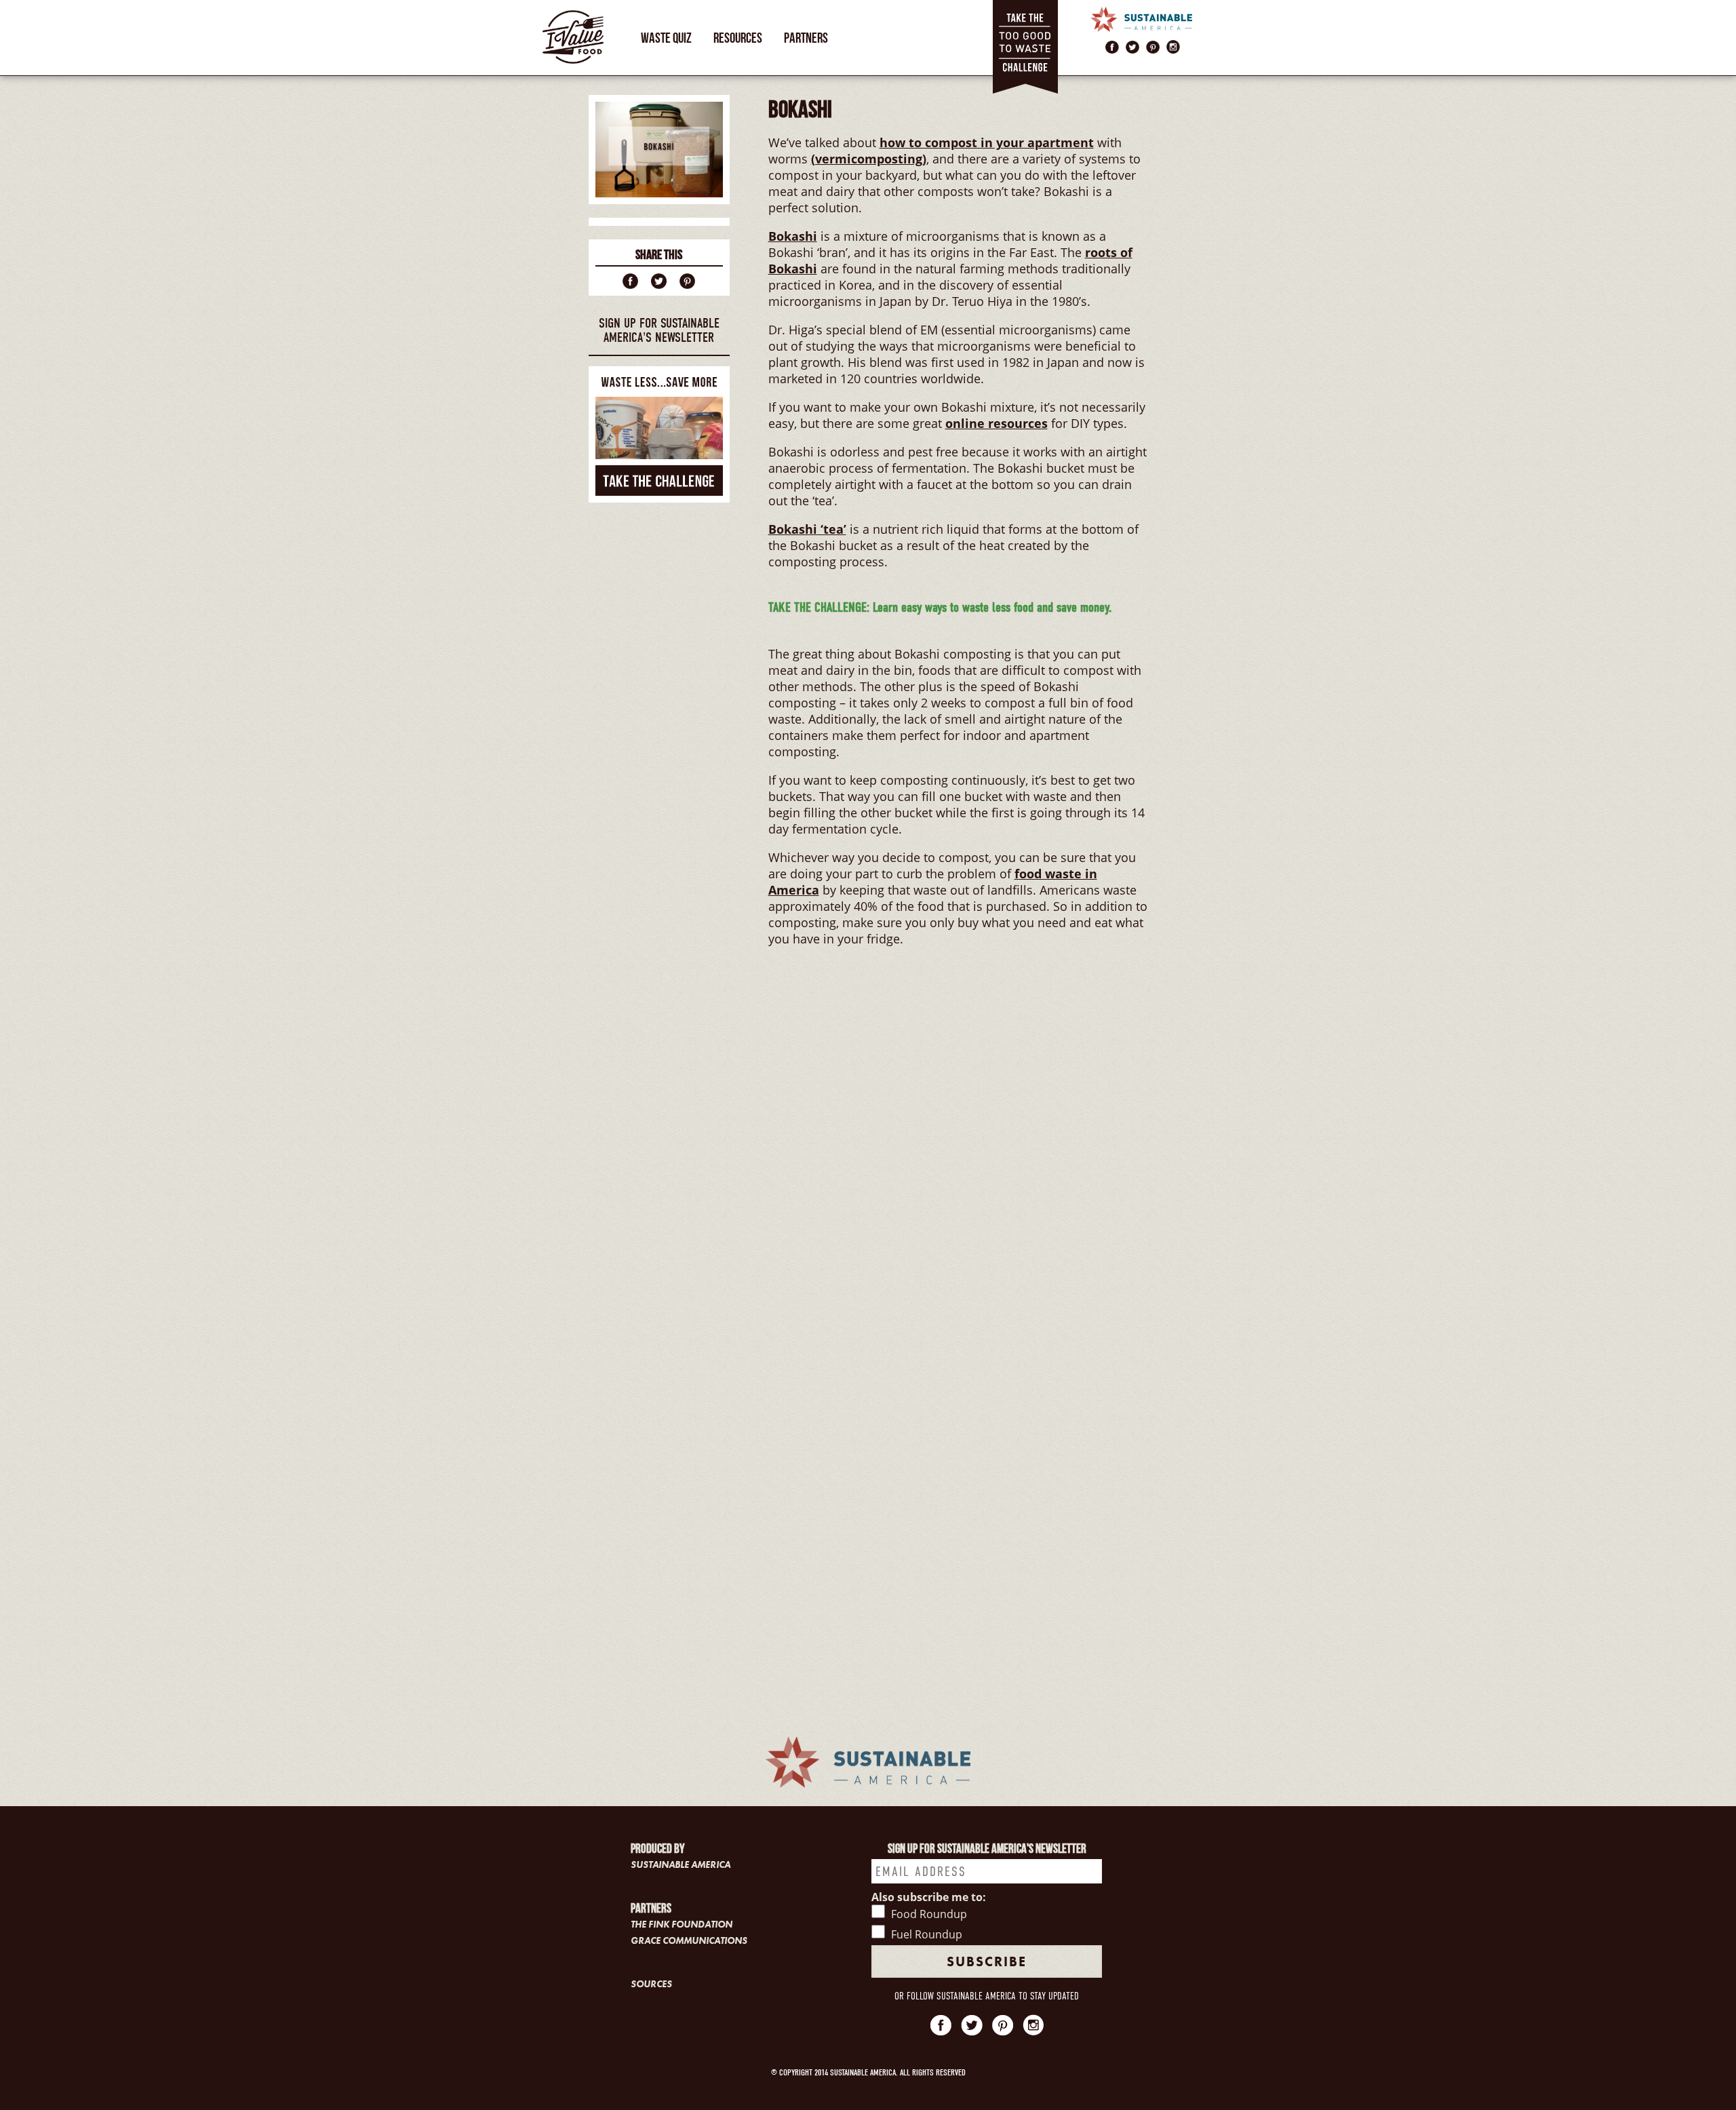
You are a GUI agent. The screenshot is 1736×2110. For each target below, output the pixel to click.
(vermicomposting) (869, 159)
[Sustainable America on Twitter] (1132, 45)
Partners (806, 38)
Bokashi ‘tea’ (807, 529)
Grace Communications (689, 1940)
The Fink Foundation (682, 1924)
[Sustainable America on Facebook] (1112, 45)
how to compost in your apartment (987, 142)
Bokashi (793, 236)
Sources (651, 1984)
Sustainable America (680, 1864)
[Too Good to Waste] (1025, 47)
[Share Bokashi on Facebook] (630, 280)
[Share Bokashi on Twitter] (659, 280)
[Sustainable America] (1141, 18)
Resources (738, 38)
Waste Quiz (666, 38)
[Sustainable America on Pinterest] (1153, 45)
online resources (997, 423)
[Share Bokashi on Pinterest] (687, 280)
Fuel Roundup (927, 1934)
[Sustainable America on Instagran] (1173, 45)
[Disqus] (958, 1166)
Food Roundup (929, 1914)
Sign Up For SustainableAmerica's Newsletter (659, 330)
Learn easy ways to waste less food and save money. (940, 607)
